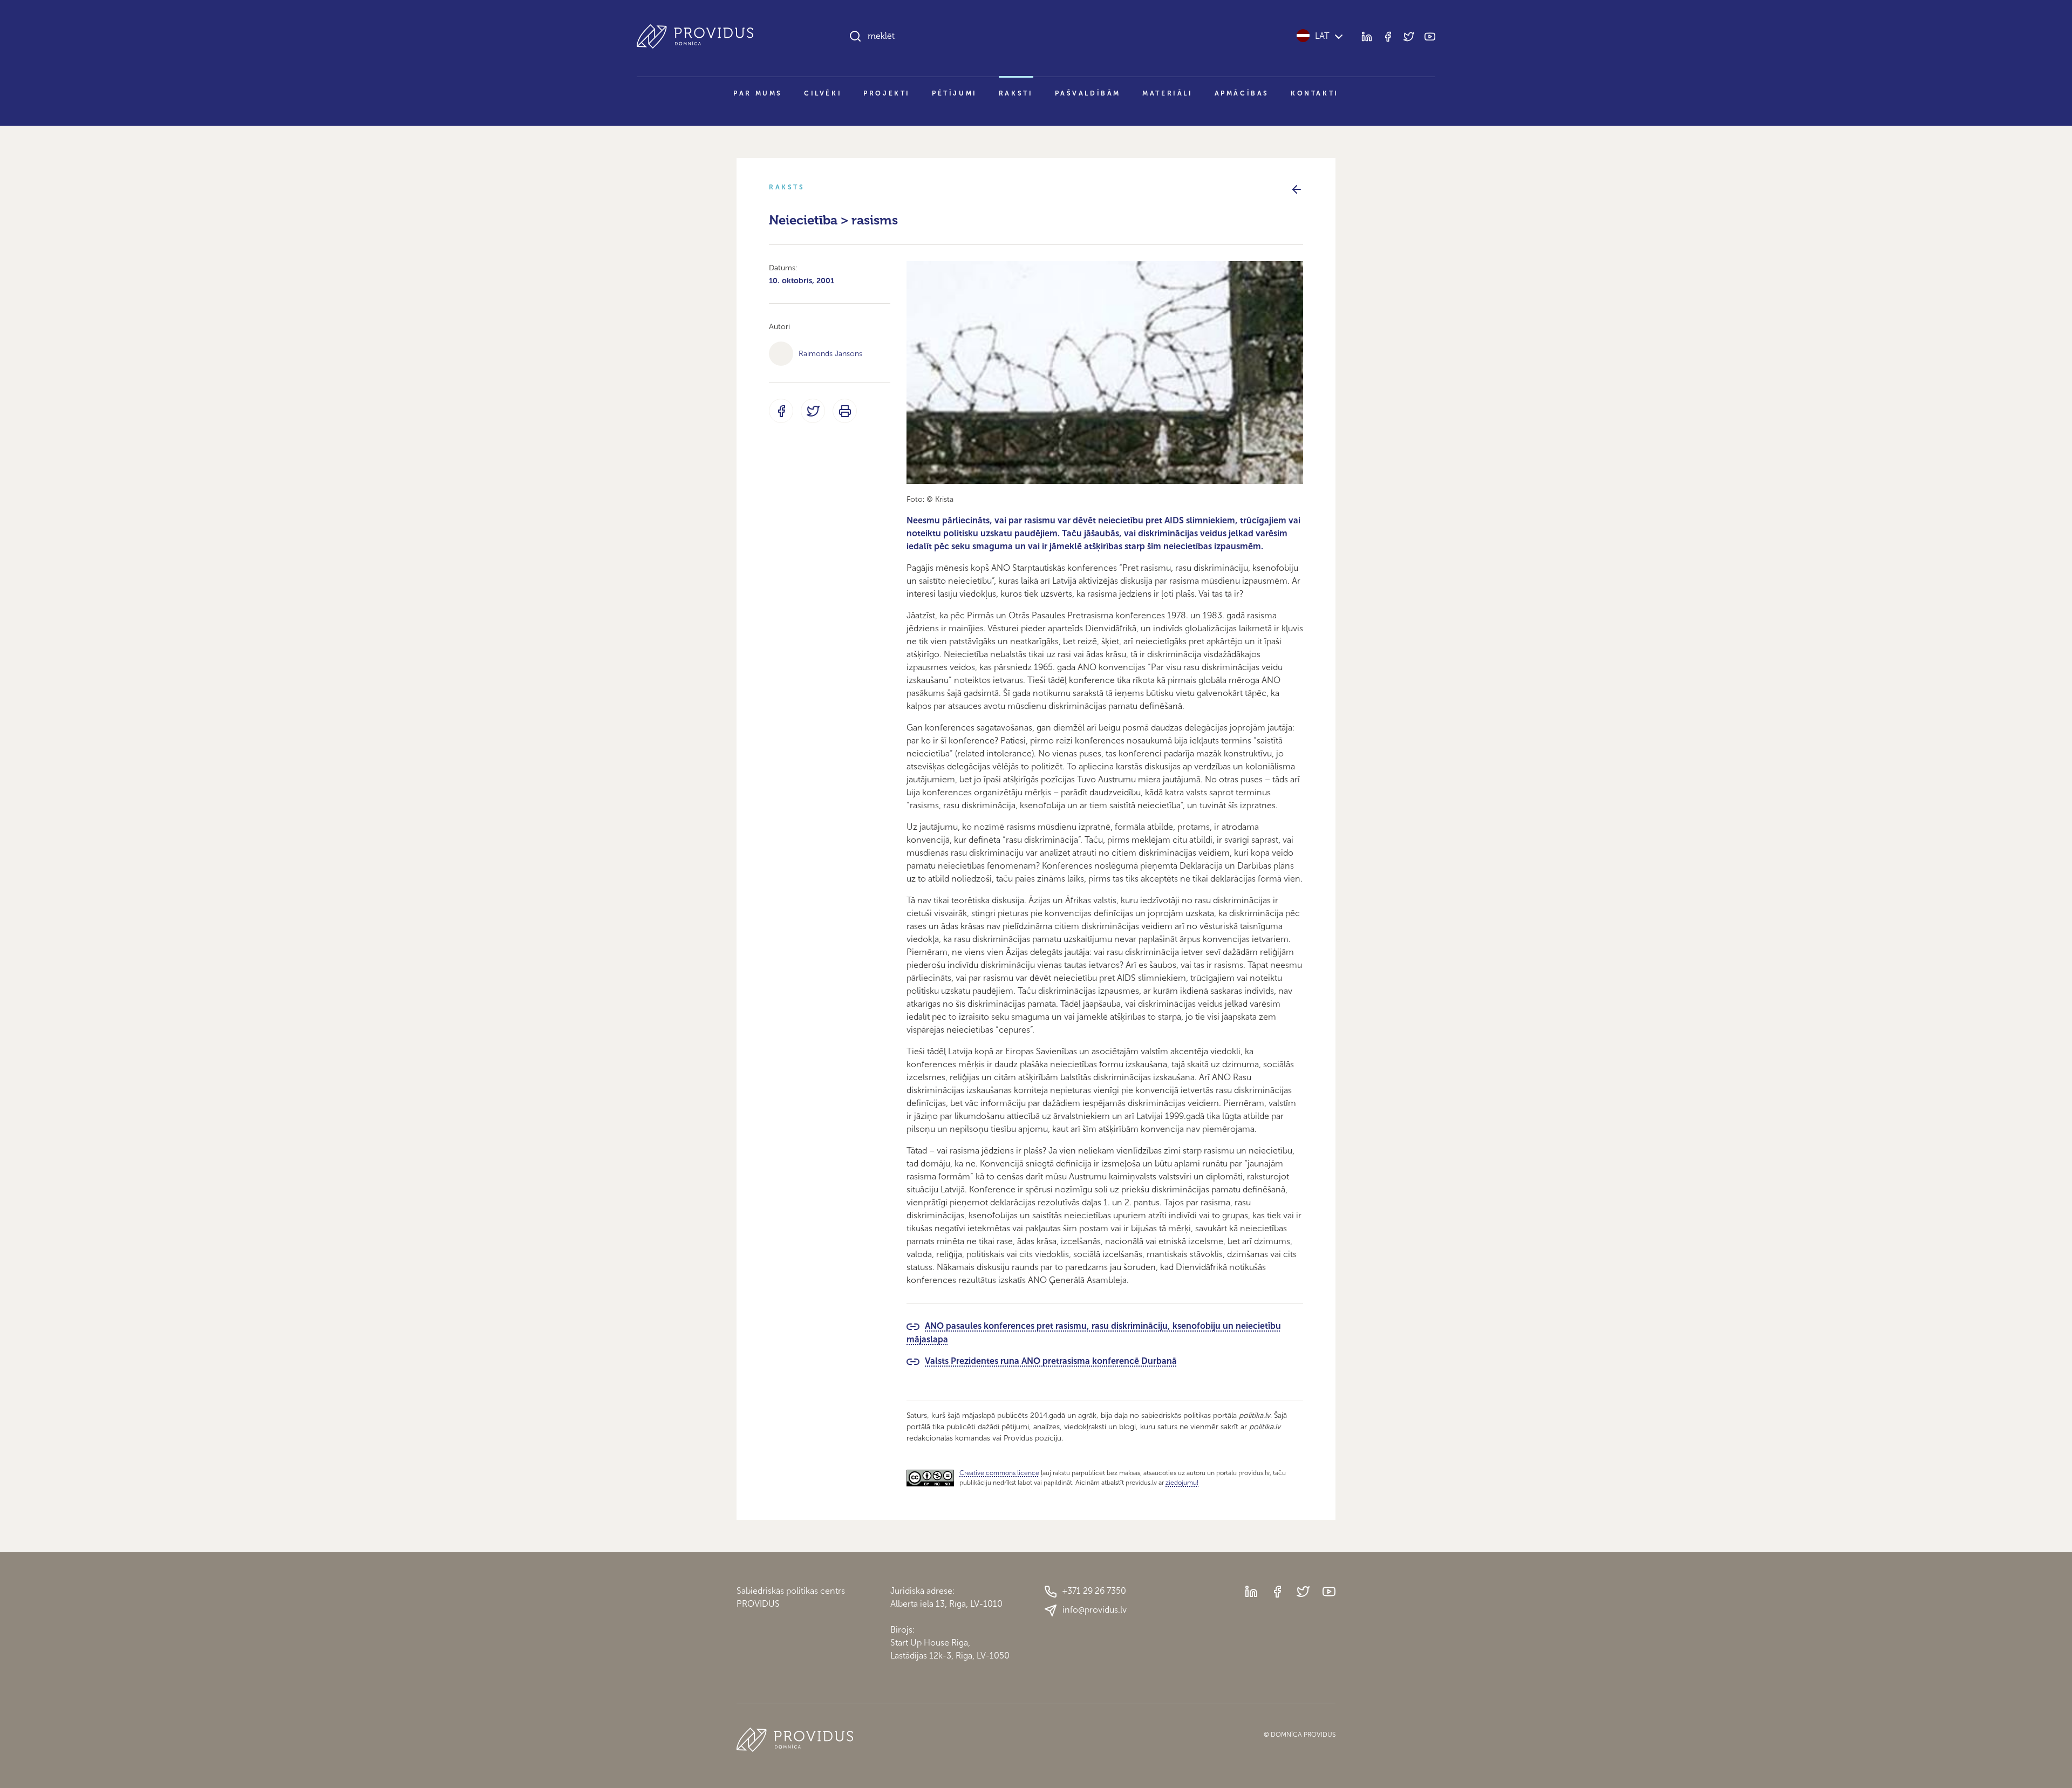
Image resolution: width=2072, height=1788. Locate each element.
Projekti (887, 93)
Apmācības (1242, 93)
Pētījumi (955, 93)
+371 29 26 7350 (1094, 1591)
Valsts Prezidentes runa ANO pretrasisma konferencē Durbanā (1051, 1361)
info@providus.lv (1095, 1610)
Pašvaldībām (1088, 93)
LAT (1322, 36)
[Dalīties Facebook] (781, 411)
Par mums (758, 93)
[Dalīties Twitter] (813, 411)
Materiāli (1167, 93)
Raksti (1016, 93)
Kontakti (1315, 93)
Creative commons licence (999, 1473)
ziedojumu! (1182, 1483)
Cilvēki (823, 93)
